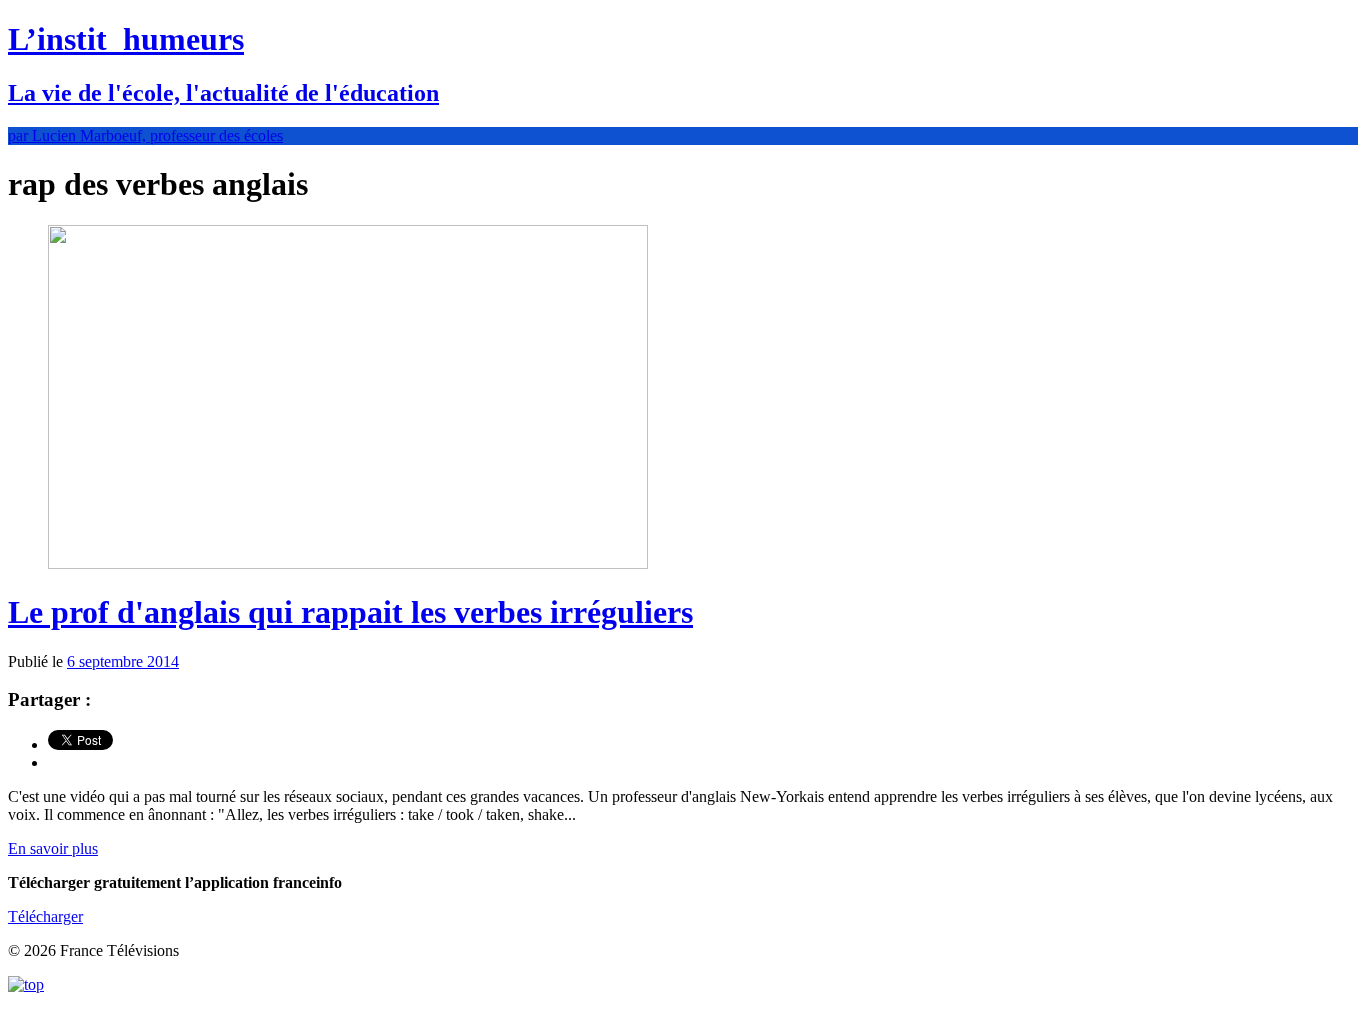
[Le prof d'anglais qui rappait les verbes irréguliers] (348, 563)
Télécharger (45, 916)
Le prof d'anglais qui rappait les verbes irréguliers (350, 612)
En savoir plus (53, 848)
